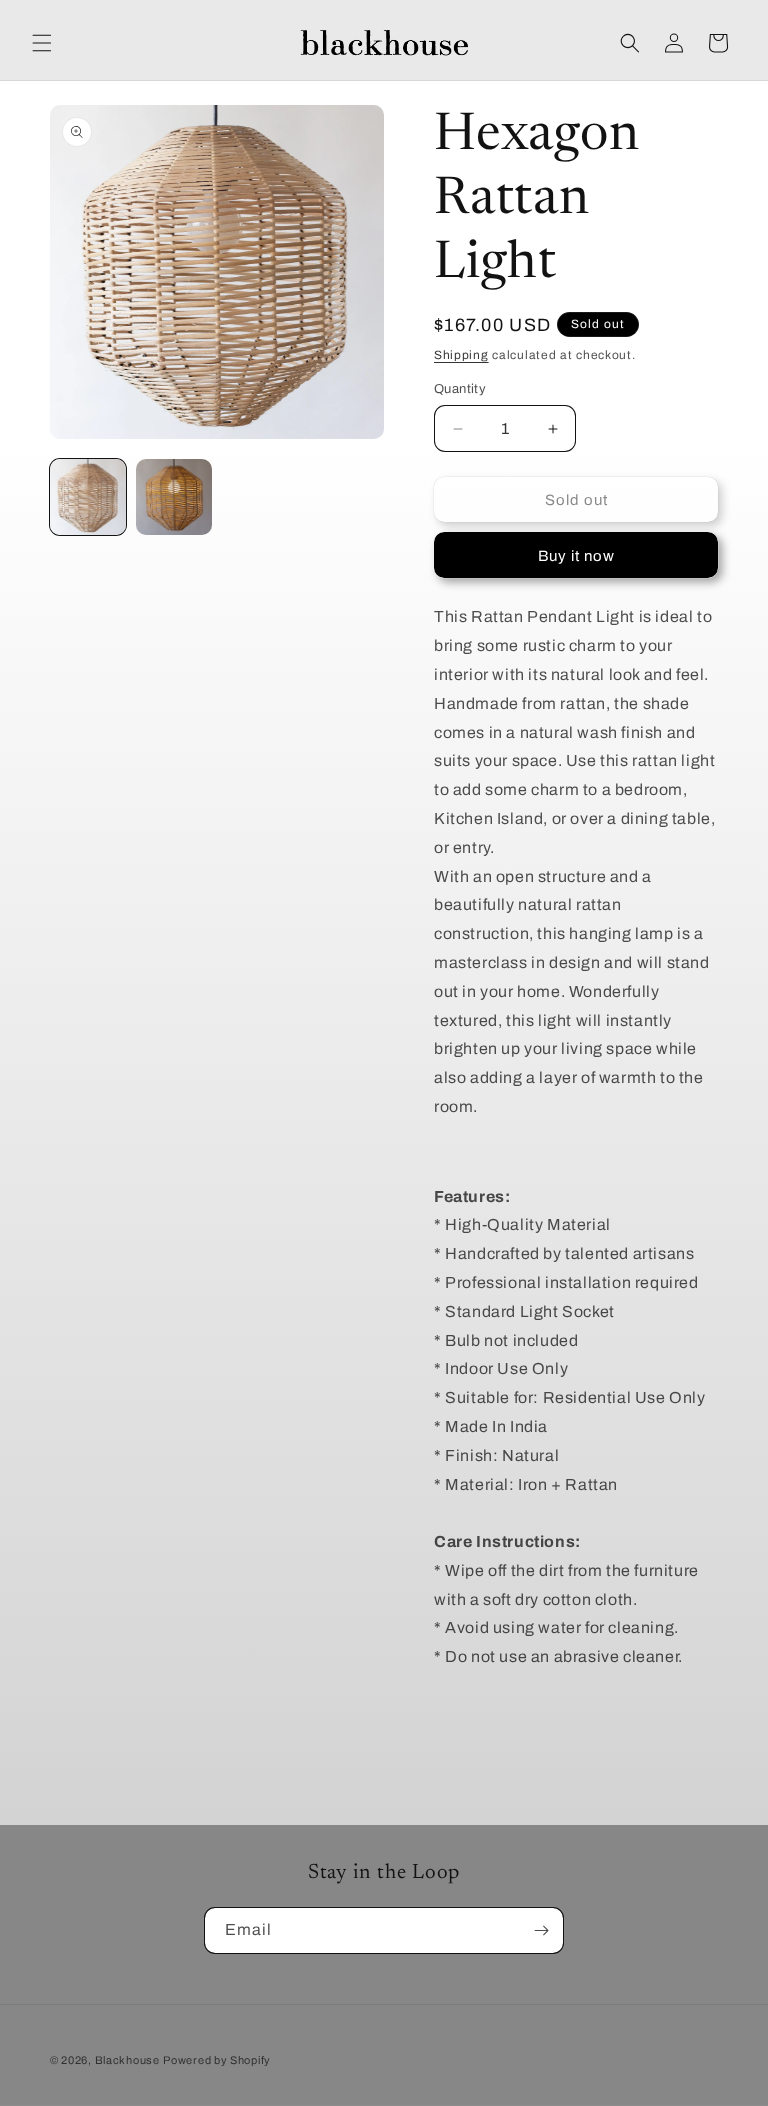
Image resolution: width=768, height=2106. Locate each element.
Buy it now (576, 556)
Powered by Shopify (217, 2060)
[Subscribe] (541, 1930)
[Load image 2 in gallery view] (174, 497)
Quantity (460, 389)
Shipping (461, 355)
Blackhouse (127, 2060)
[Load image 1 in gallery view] (88, 497)
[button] (42, 43)
